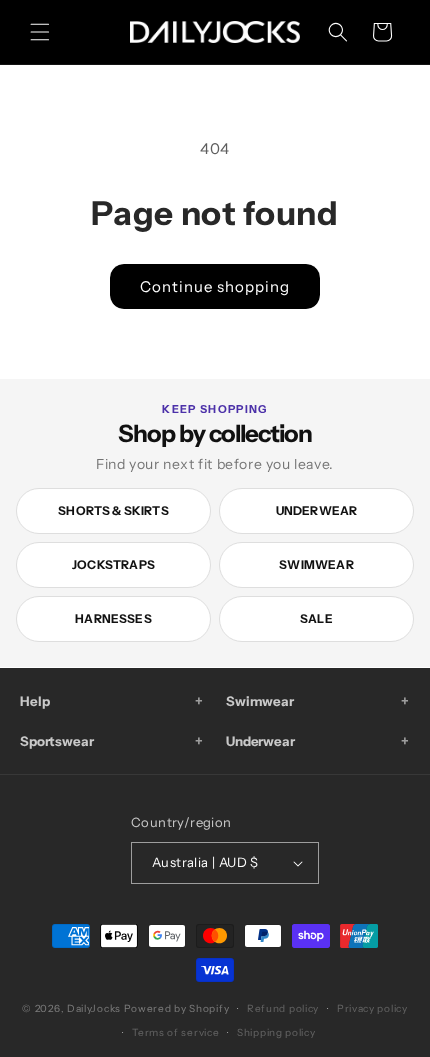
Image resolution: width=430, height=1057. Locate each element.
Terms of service (175, 1032)
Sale (316, 618)
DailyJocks (94, 1008)
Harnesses (113, 618)
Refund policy (283, 1008)
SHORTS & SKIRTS (113, 510)
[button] (40, 32)
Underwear (317, 510)
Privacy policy (372, 1008)
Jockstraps (113, 564)
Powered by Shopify (177, 1008)
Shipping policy (276, 1032)
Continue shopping (215, 286)
